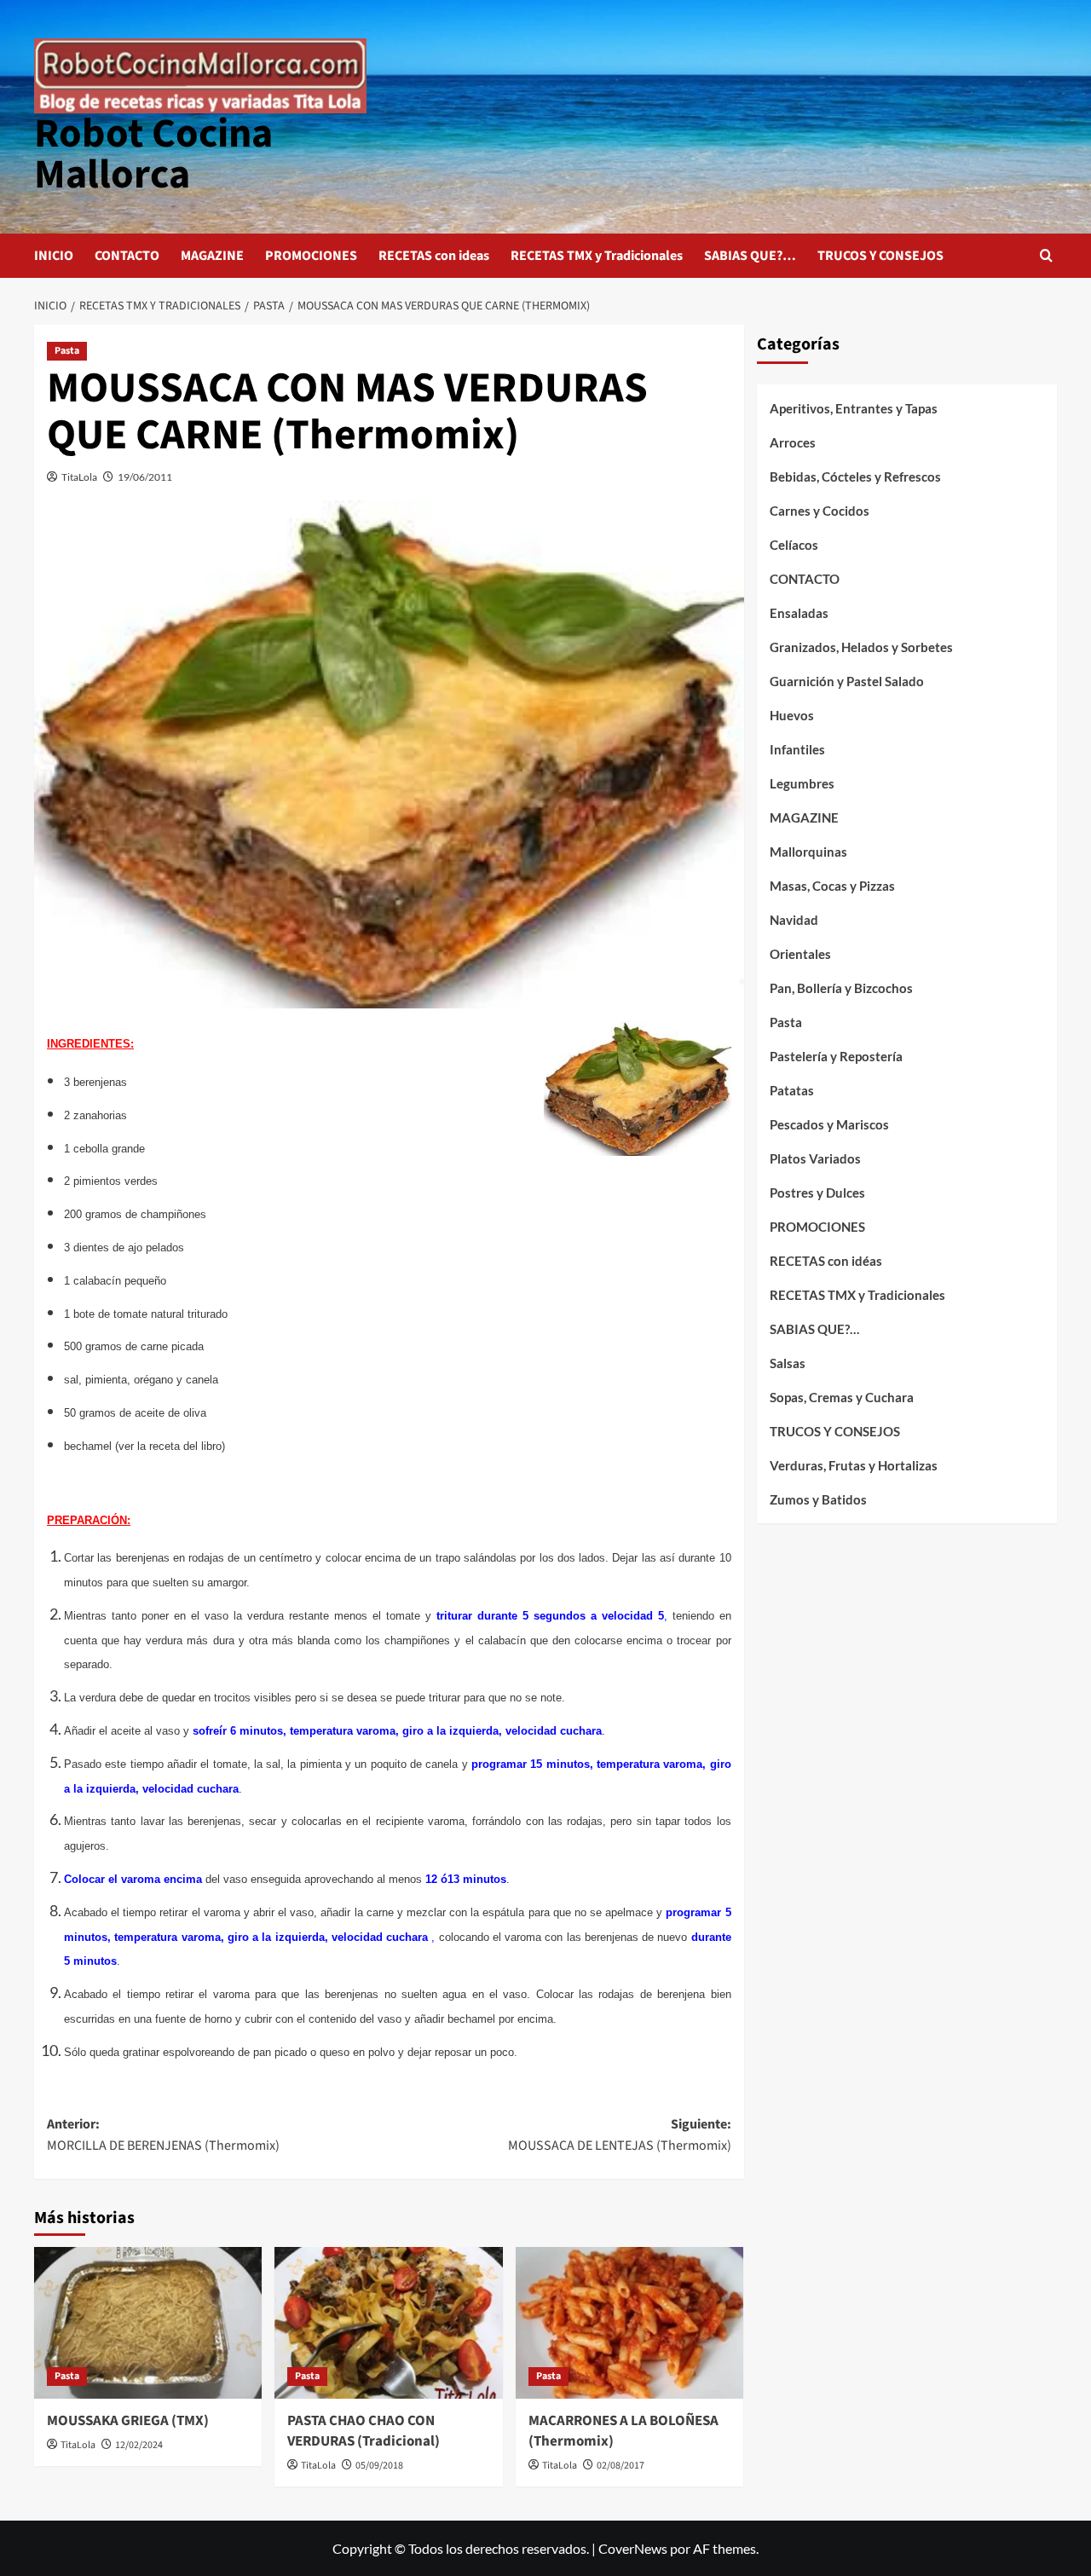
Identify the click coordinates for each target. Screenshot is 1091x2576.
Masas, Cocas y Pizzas (832, 886)
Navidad (794, 920)
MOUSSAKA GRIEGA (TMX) (128, 2421)
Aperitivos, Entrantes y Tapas (854, 408)
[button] (1046, 255)
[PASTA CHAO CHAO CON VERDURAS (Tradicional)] (388, 2323)
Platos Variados (815, 1158)
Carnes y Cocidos (820, 511)
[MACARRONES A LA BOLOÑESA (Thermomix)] (629, 2323)
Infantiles (797, 749)
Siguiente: (619, 2135)
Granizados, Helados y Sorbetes (861, 647)
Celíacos (794, 545)
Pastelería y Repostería (836, 1056)
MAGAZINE (212, 256)
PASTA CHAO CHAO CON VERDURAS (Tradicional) (364, 2431)
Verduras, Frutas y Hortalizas (854, 1465)
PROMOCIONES (311, 256)
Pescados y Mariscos (829, 1124)
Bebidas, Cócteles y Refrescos (855, 477)
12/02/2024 (139, 2445)
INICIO (54, 256)
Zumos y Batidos (818, 1499)
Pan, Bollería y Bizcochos (841, 988)
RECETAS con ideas (434, 256)
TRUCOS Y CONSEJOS (880, 256)
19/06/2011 (145, 477)
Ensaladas (799, 613)
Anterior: (163, 2135)
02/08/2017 (621, 2466)
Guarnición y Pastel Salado (847, 681)
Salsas (788, 1363)
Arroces (793, 442)
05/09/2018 (379, 2466)
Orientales (800, 954)
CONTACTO (127, 256)
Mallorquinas (808, 852)
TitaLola (79, 477)
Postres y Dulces (817, 1193)
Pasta (67, 351)
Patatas (792, 1090)
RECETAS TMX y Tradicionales (597, 256)
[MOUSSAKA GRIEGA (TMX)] (148, 2323)
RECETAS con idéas (826, 1261)
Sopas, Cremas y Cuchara (842, 1397)
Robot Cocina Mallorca (153, 154)
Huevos (792, 715)
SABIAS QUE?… (750, 256)
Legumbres (802, 783)
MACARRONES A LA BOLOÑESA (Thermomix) (623, 2431)
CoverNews (633, 2548)
